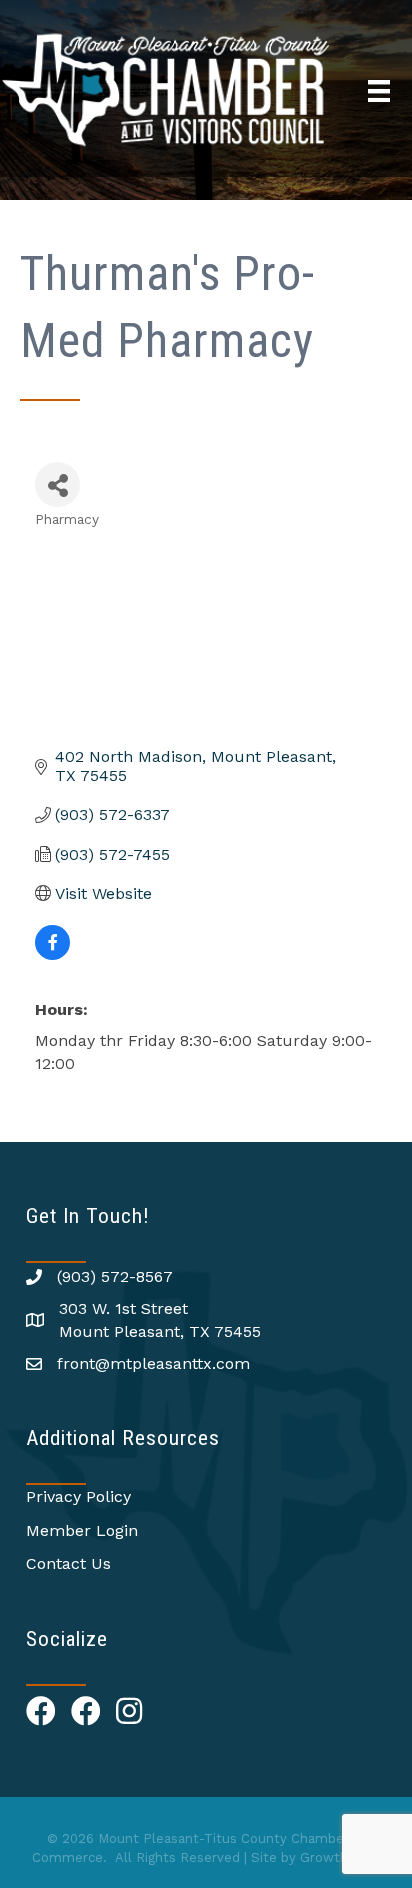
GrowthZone (340, 1857)
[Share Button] (57, 484)
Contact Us (68, 1563)
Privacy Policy (78, 1496)
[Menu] (379, 91)
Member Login (82, 1530)
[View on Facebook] (52, 954)
